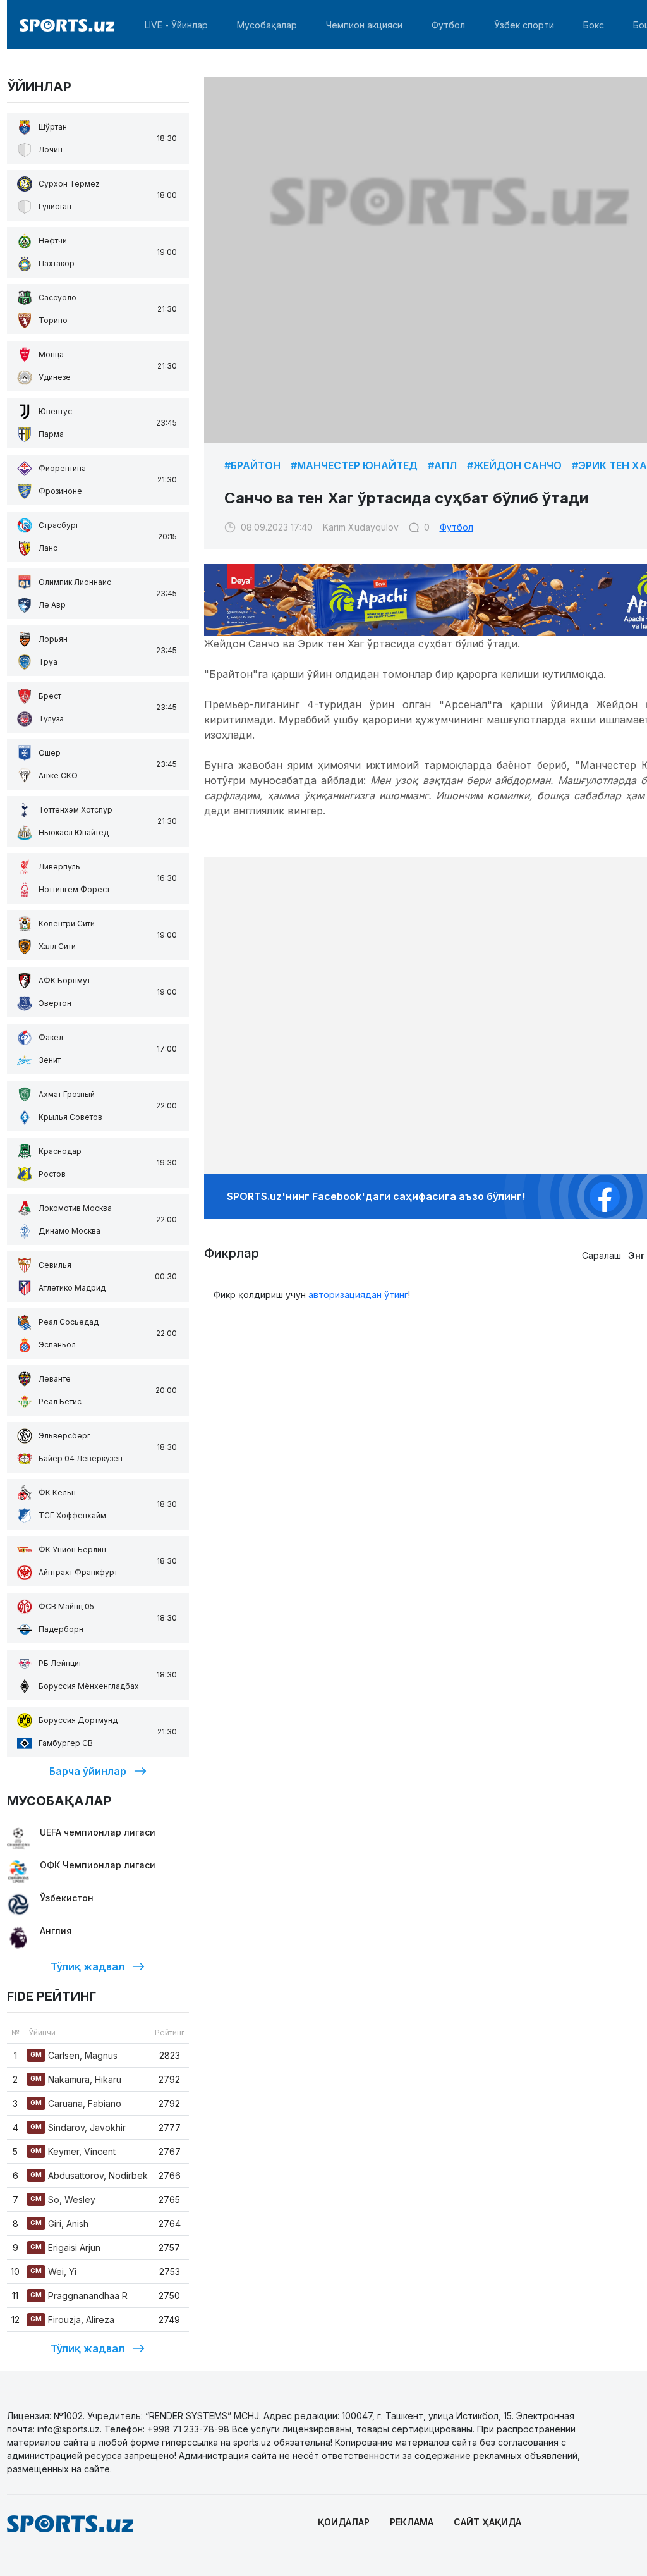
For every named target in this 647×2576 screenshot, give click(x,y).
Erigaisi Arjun (65, 2248)
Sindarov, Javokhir (78, 2127)
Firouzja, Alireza (72, 2320)
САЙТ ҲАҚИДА (487, 2522)
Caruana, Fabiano (76, 2103)
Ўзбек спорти (524, 25)
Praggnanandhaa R (79, 2296)
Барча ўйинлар (88, 1771)
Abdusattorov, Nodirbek (89, 2175)
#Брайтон (252, 465)
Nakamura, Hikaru (76, 2079)
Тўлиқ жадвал (88, 1966)
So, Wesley (63, 2199)
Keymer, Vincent (73, 2151)
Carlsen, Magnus (74, 2055)
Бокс (594, 25)
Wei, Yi (53, 2272)
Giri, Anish (59, 2223)
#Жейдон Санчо (514, 465)
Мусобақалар (267, 25)
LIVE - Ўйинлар (176, 25)
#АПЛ (442, 465)
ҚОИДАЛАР (344, 2522)
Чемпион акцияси (364, 25)
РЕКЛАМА (412, 2522)
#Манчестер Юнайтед (354, 465)
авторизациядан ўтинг (358, 1295)
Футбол (448, 25)
